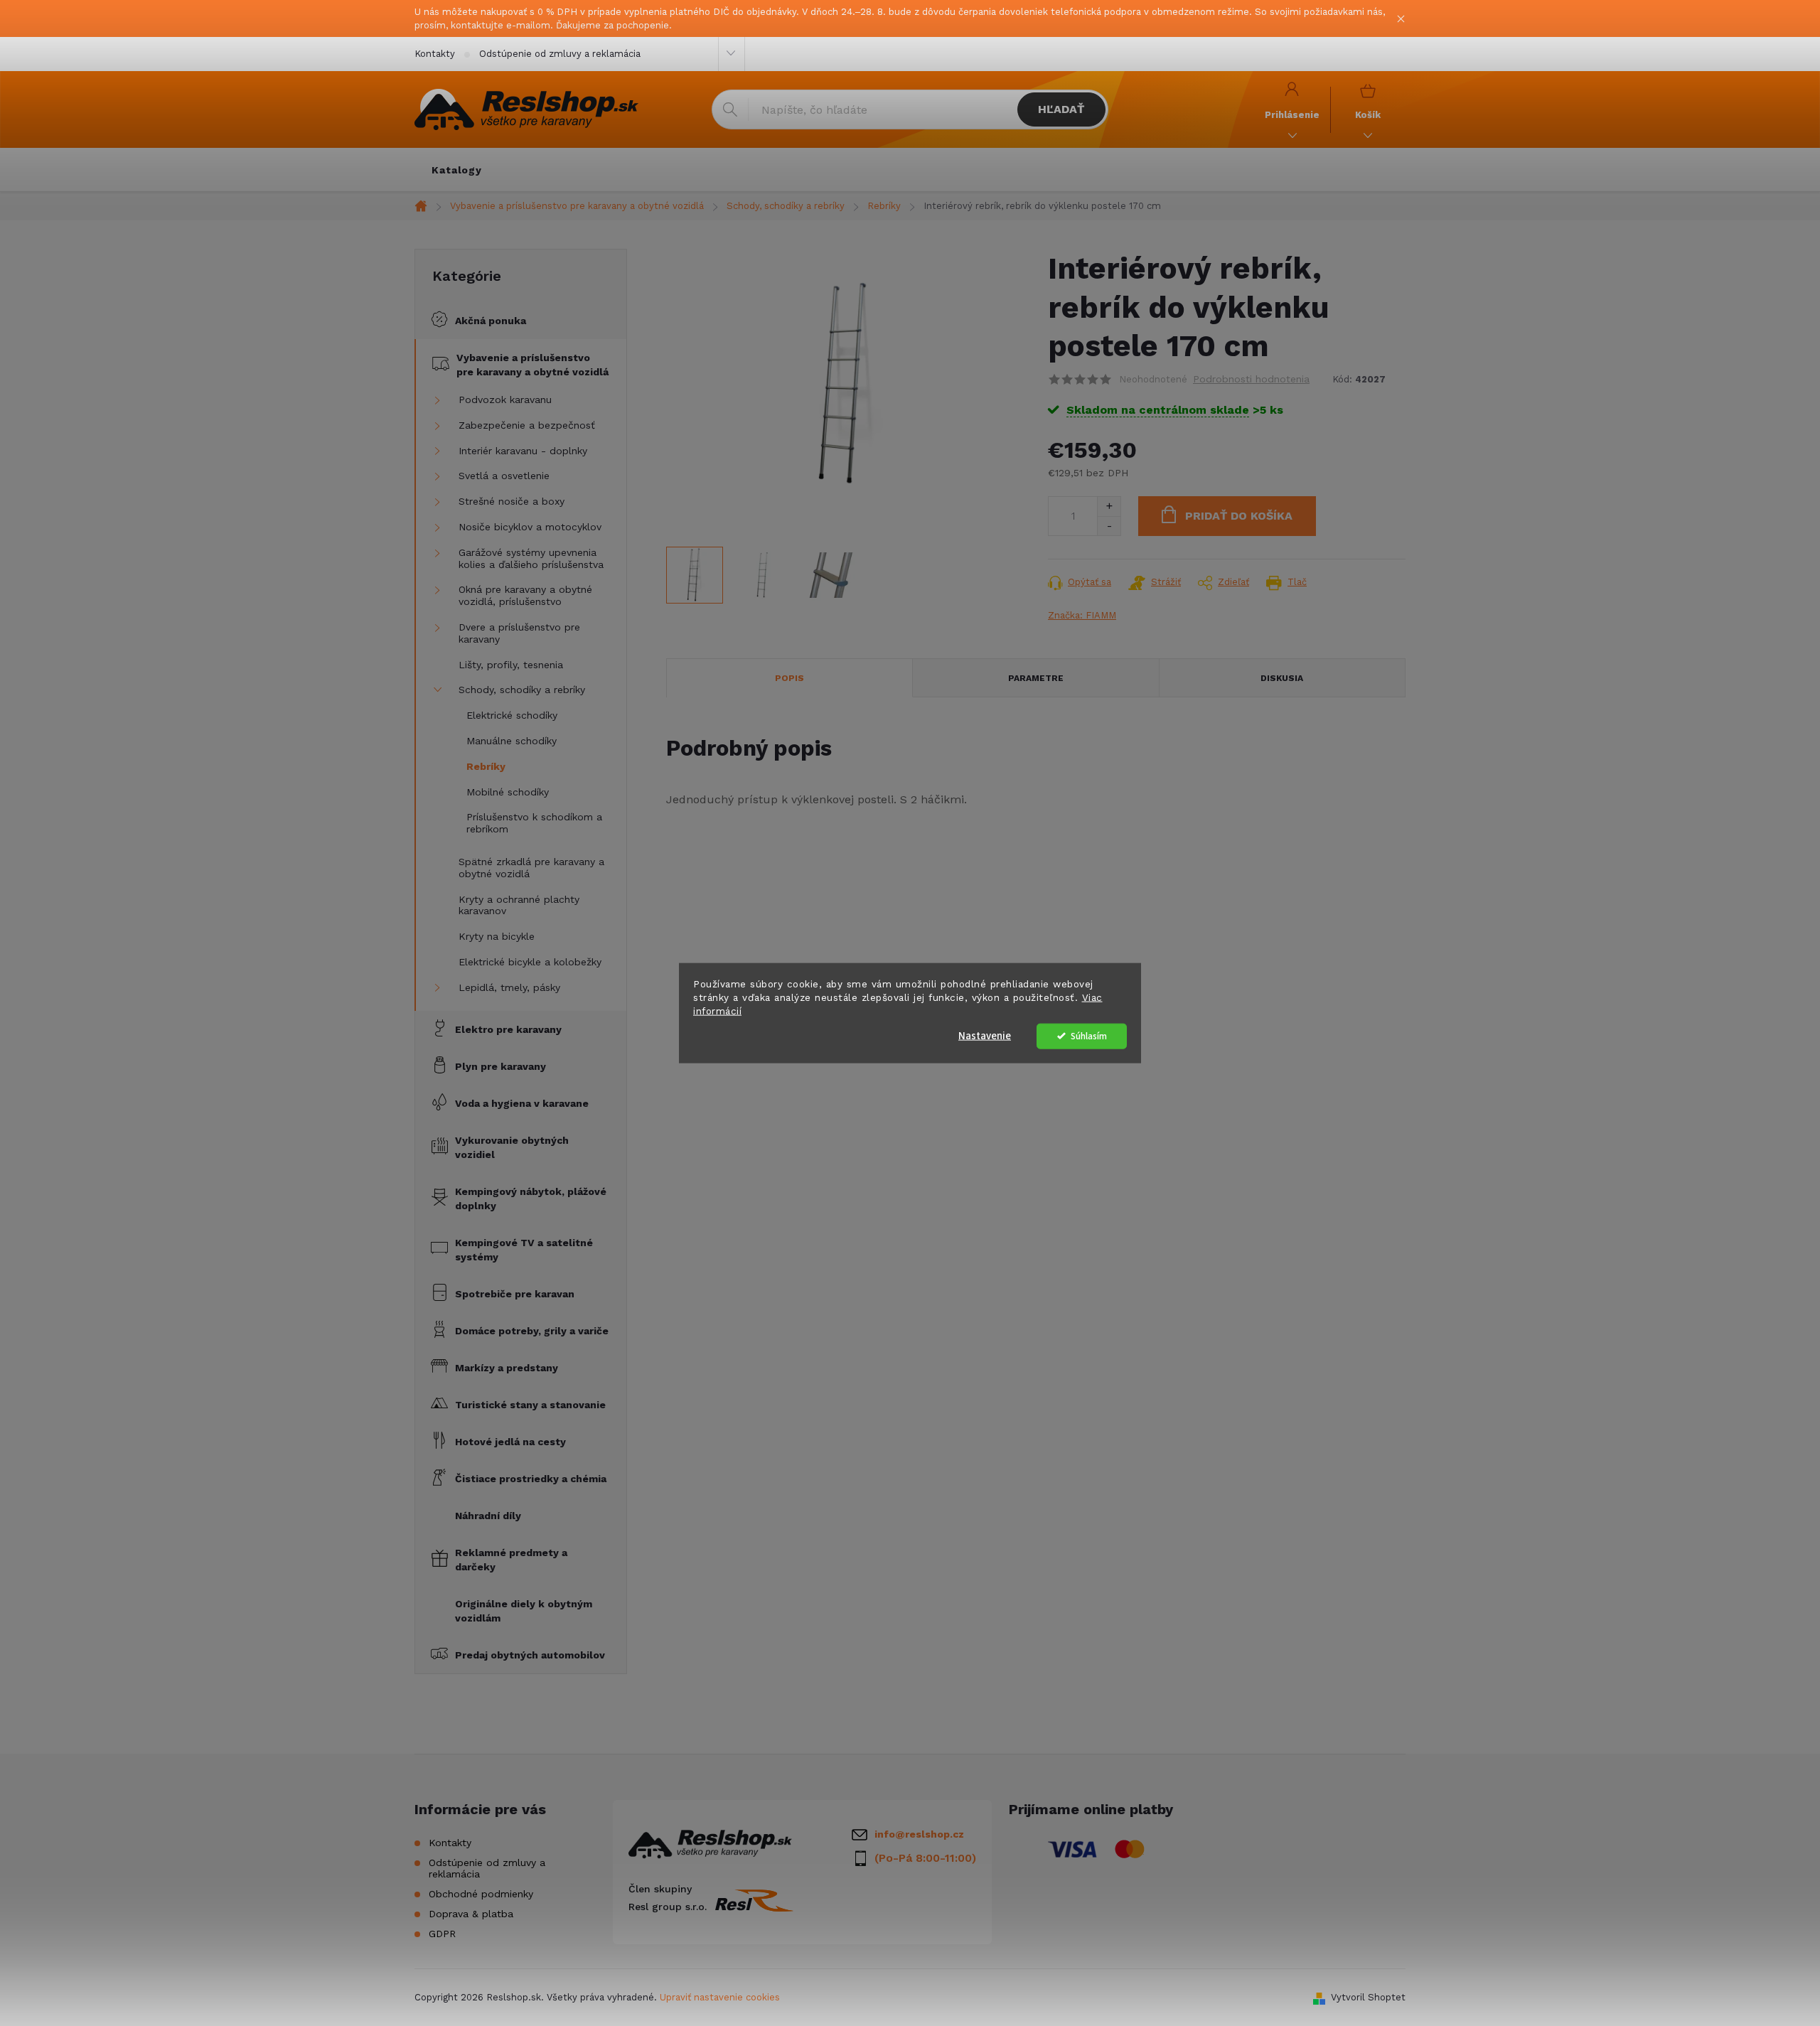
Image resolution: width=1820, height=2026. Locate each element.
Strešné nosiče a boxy (512, 501)
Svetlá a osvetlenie (504, 476)
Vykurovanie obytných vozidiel (512, 1147)
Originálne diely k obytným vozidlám (524, 1611)
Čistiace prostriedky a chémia (531, 1479)
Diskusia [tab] (1282, 678)
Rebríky (486, 766)
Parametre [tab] (1036, 678)
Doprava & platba (471, 1914)
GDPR (442, 1934)
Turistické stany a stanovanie (530, 1405)
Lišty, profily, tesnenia (511, 665)
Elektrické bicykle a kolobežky (530, 962)
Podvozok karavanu (505, 400)
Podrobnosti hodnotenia (1251, 379)
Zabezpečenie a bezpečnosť (527, 425)
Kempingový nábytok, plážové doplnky (531, 1199)
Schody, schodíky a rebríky (522, 690)
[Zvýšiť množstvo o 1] (1109, 506)
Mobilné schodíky (508, 792)
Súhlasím (1089, 1035)
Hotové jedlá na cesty (510, 1442)
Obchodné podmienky (481, 1894)
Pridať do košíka (1239, 516)
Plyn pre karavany (500, 1066)
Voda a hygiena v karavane (522, 1103)
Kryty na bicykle (497, 936)
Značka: (1082, 615)
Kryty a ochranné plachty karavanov (519, 905)
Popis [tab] (789, 678)
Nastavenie (985, 1035)
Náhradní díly (488, 1516)
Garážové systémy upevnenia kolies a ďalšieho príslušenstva (531, 558)
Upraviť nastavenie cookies (720, 1997)
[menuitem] (457, 170)
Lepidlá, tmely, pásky (509, 987)
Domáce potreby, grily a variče (532, 1331)
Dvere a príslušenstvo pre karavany (519, 633)
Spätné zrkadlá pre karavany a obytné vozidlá (531, 868)
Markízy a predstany (507, 1368)
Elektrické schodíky (512, 715)
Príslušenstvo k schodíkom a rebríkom (534, 823)
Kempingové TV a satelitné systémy (524, 1250)
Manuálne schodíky (512, 741)
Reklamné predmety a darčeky (511, 1560)
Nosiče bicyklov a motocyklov (530, 527)
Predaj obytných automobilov (530, 1655)
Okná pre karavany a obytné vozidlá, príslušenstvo (525, 595)
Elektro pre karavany (508, 1029)
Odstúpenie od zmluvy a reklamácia (560, 54)
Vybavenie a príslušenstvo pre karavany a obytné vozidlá (532, 365)
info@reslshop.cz (919, 1834)
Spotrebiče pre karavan (515, 1294)
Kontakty (435, 54)
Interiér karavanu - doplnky (523, 451)
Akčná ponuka (491, 321)
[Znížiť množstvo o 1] (1109, 526)
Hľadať (1061, 109)
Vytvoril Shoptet (1368, 1997)
